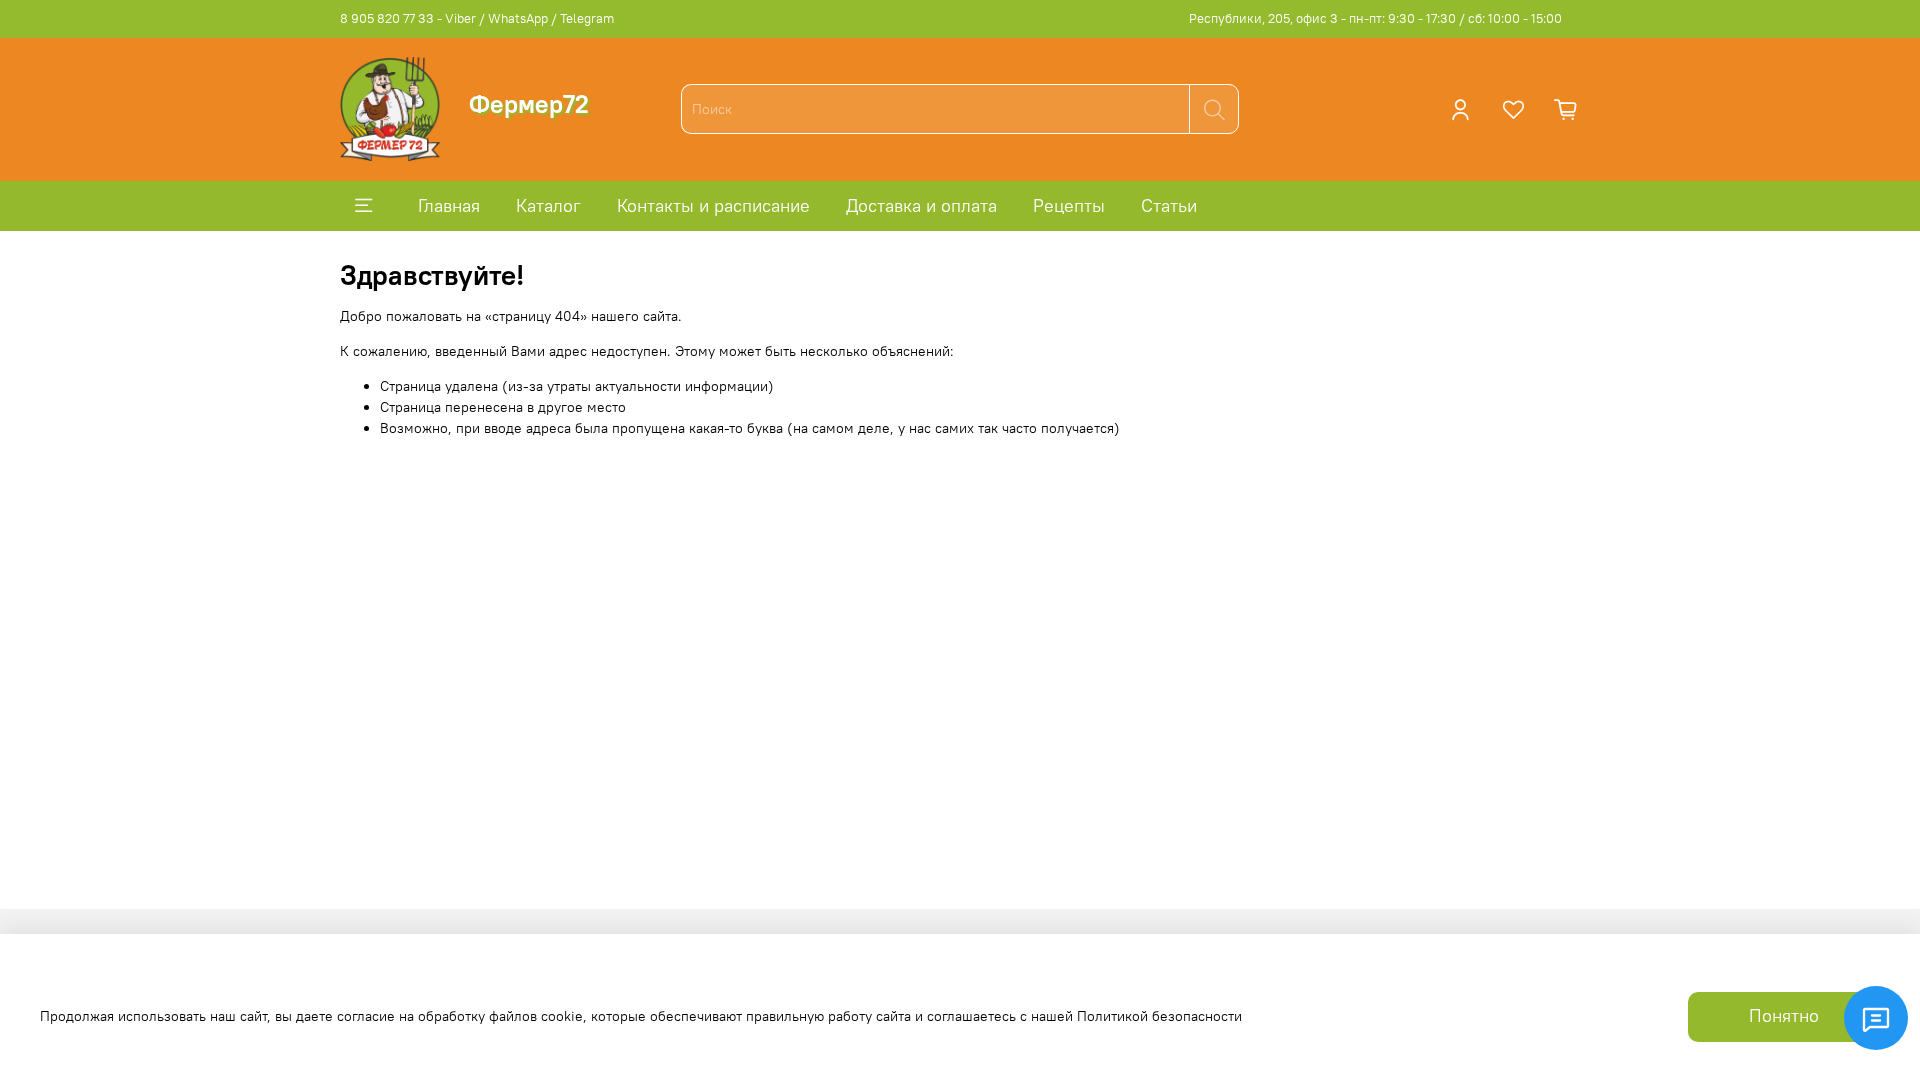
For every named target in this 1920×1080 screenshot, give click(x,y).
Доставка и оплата (921, 205)
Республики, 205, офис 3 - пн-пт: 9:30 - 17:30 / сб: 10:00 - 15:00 (1375, 18)
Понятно (1784, 1016)
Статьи (1169, 205)
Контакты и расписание (713, 205)
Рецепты (1069, 205)
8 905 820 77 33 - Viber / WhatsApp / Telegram (477, 18)
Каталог (548, 205)
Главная (449, 205)
